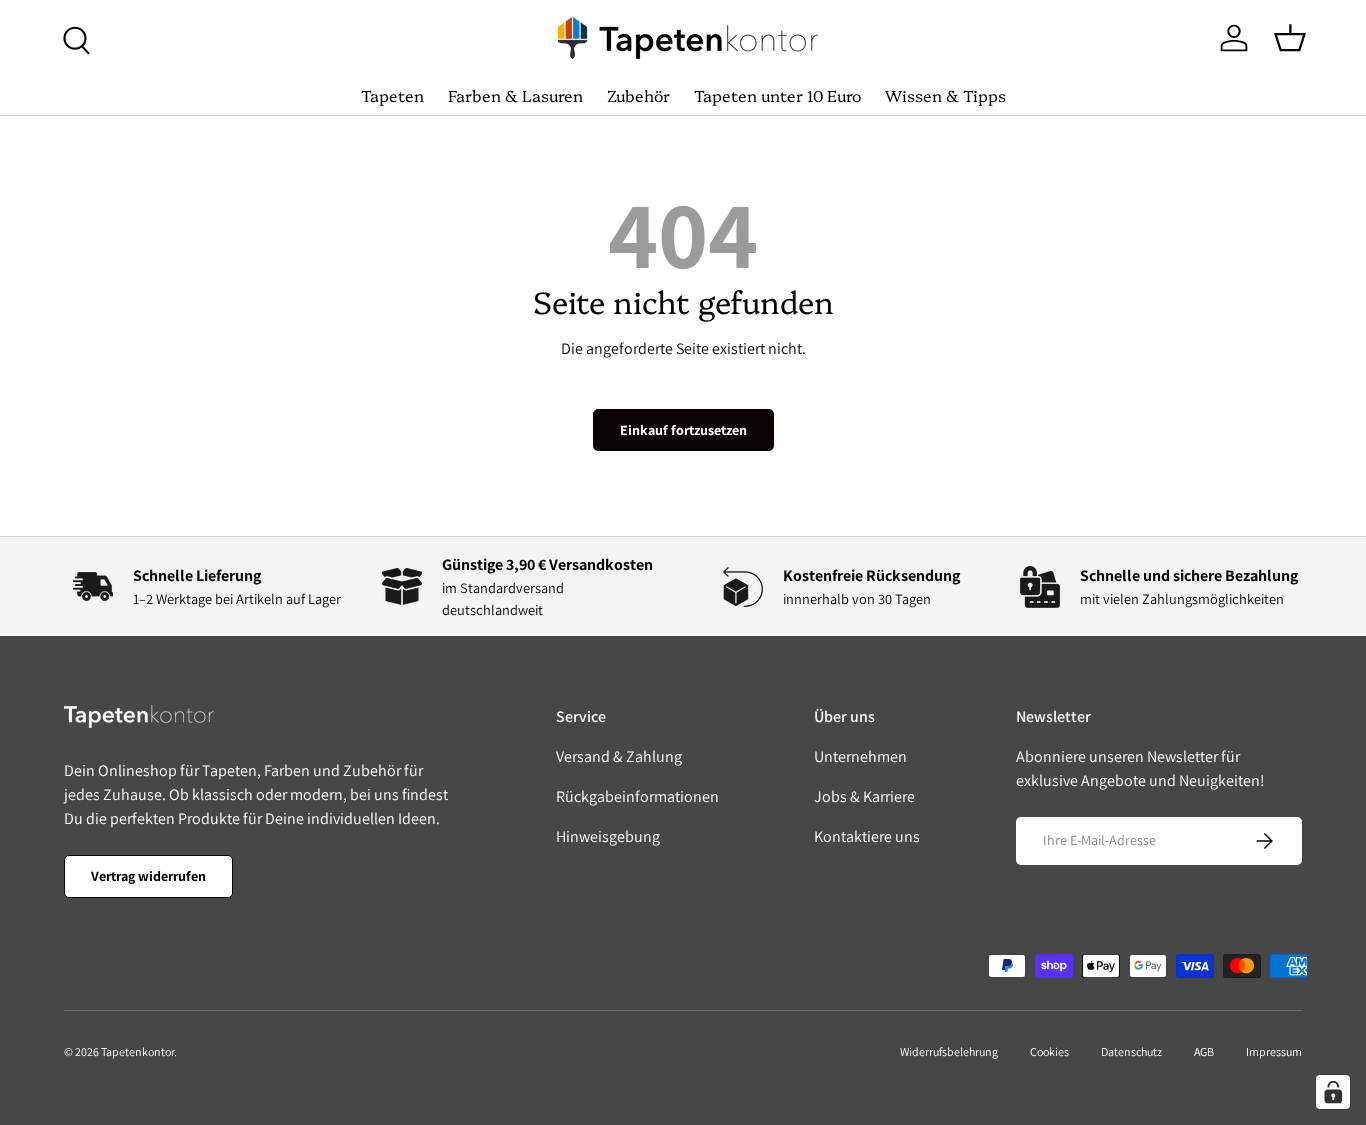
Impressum (1274, 1051)
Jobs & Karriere (864, 796)
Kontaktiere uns (867, 836)
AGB (1204, 1051)
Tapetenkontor (137, 1051)
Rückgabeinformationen (637, 796)
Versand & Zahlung (619, 756)
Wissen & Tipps (945, 95)
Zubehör (638, 95)
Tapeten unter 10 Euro (777, 95)
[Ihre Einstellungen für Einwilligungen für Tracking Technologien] (1333, 1092)
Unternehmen (860, 756)
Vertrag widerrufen (148, 876)
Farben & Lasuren (515, 95)
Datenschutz (1131, 1051)
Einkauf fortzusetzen (683, 430)
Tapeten (392, 95)
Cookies (1049, 1051)
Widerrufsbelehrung (949, 1051)
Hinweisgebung (608, 836)
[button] (1290, 38)
